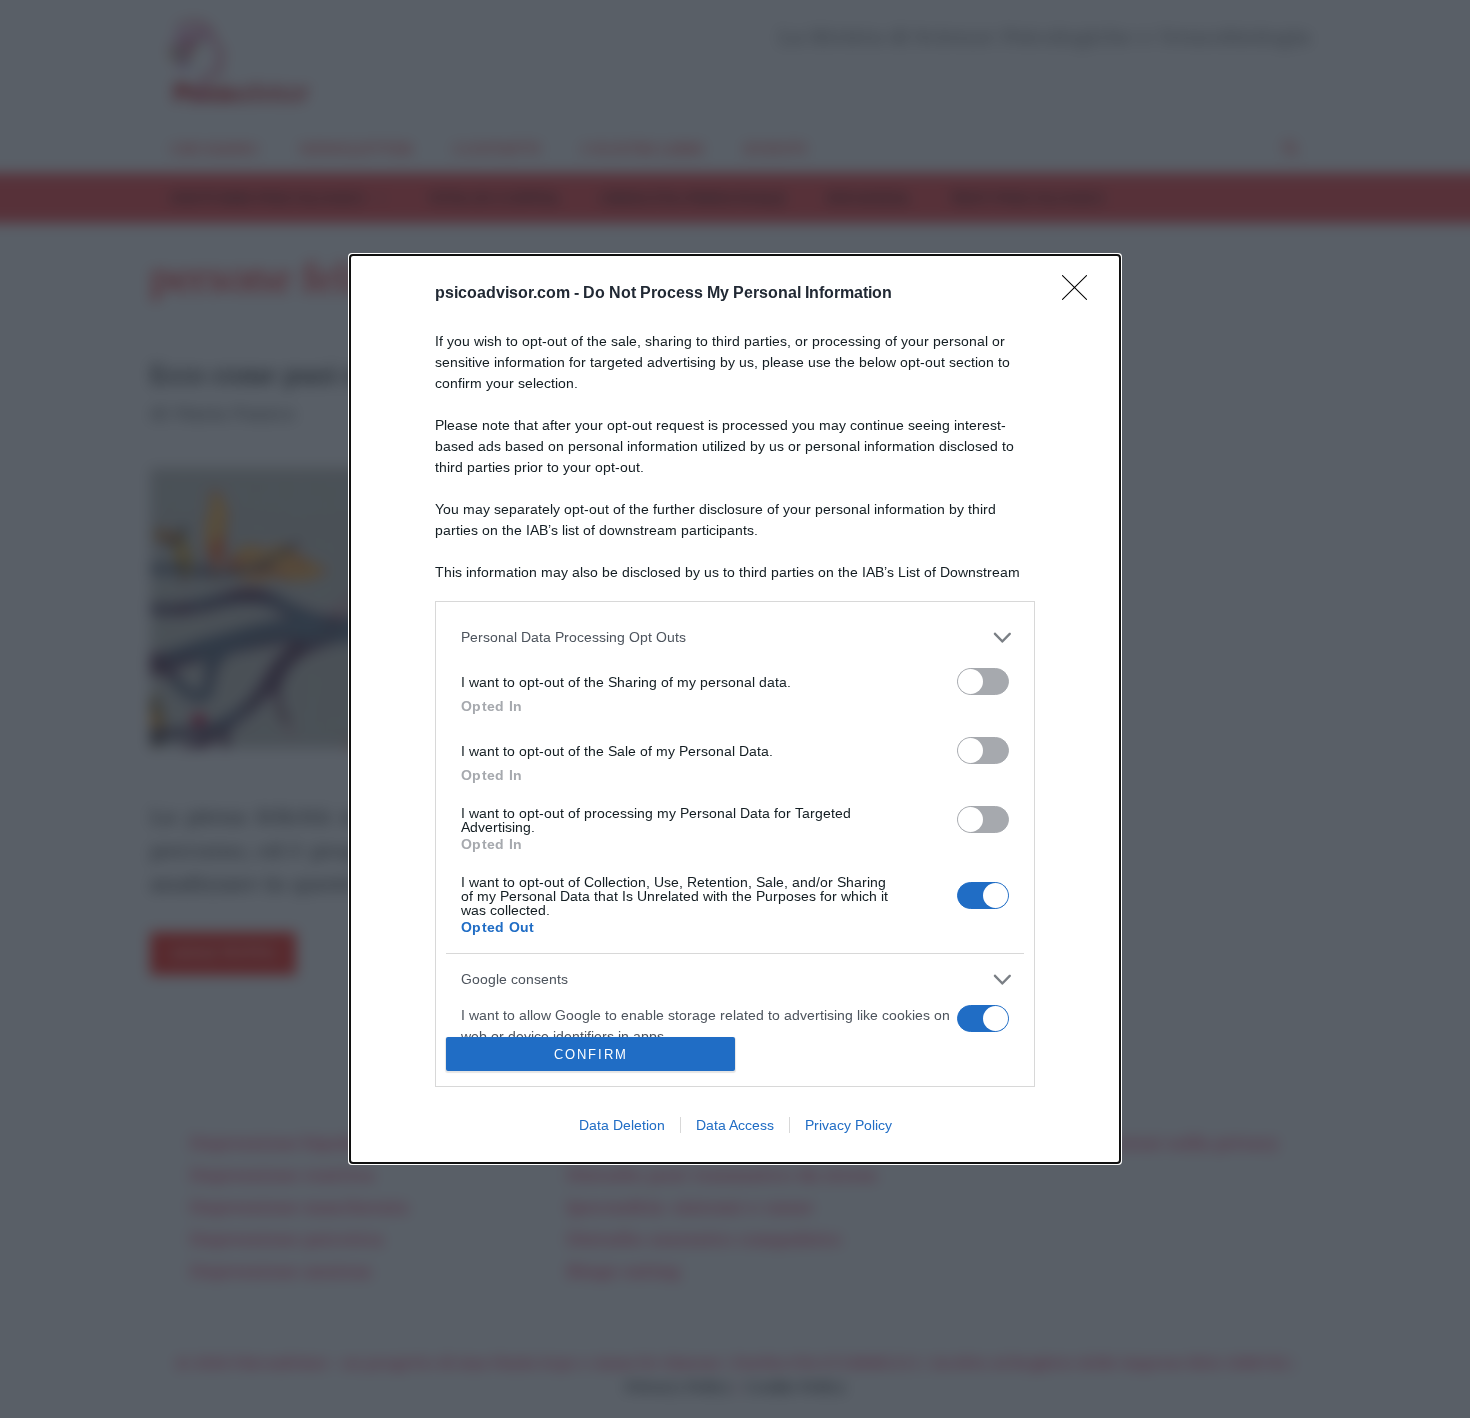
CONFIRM (591, 1054)
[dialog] (735, 709)
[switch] (983, 681)
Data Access (735, 1125)
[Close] (1081, 294)
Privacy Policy (848, 1125)
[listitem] (735, 637)
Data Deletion (622, 1125)
